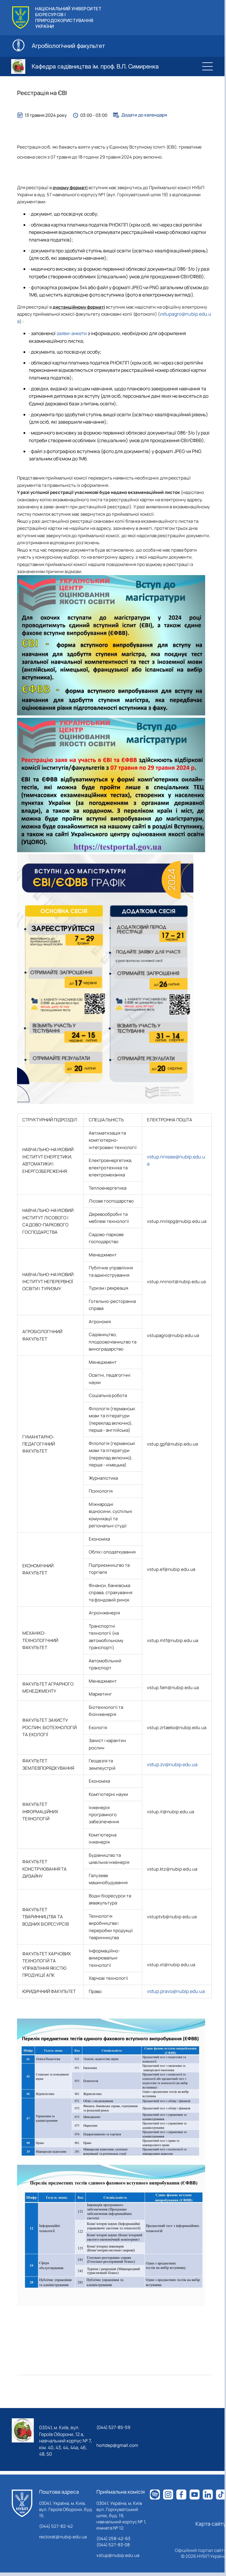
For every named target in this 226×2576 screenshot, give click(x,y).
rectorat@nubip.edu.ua (63, 2537)
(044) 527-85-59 (113, 2427)
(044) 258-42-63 (113, 2538)
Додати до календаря (144, 115)
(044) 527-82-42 (56, 2526)
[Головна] (22, 2503)
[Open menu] (207, 66)
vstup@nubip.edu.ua (118, 2555)
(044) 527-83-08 (113, 2545)
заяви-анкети (72, 333)
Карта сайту (211, 2524)
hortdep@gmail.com (117, 2445)
